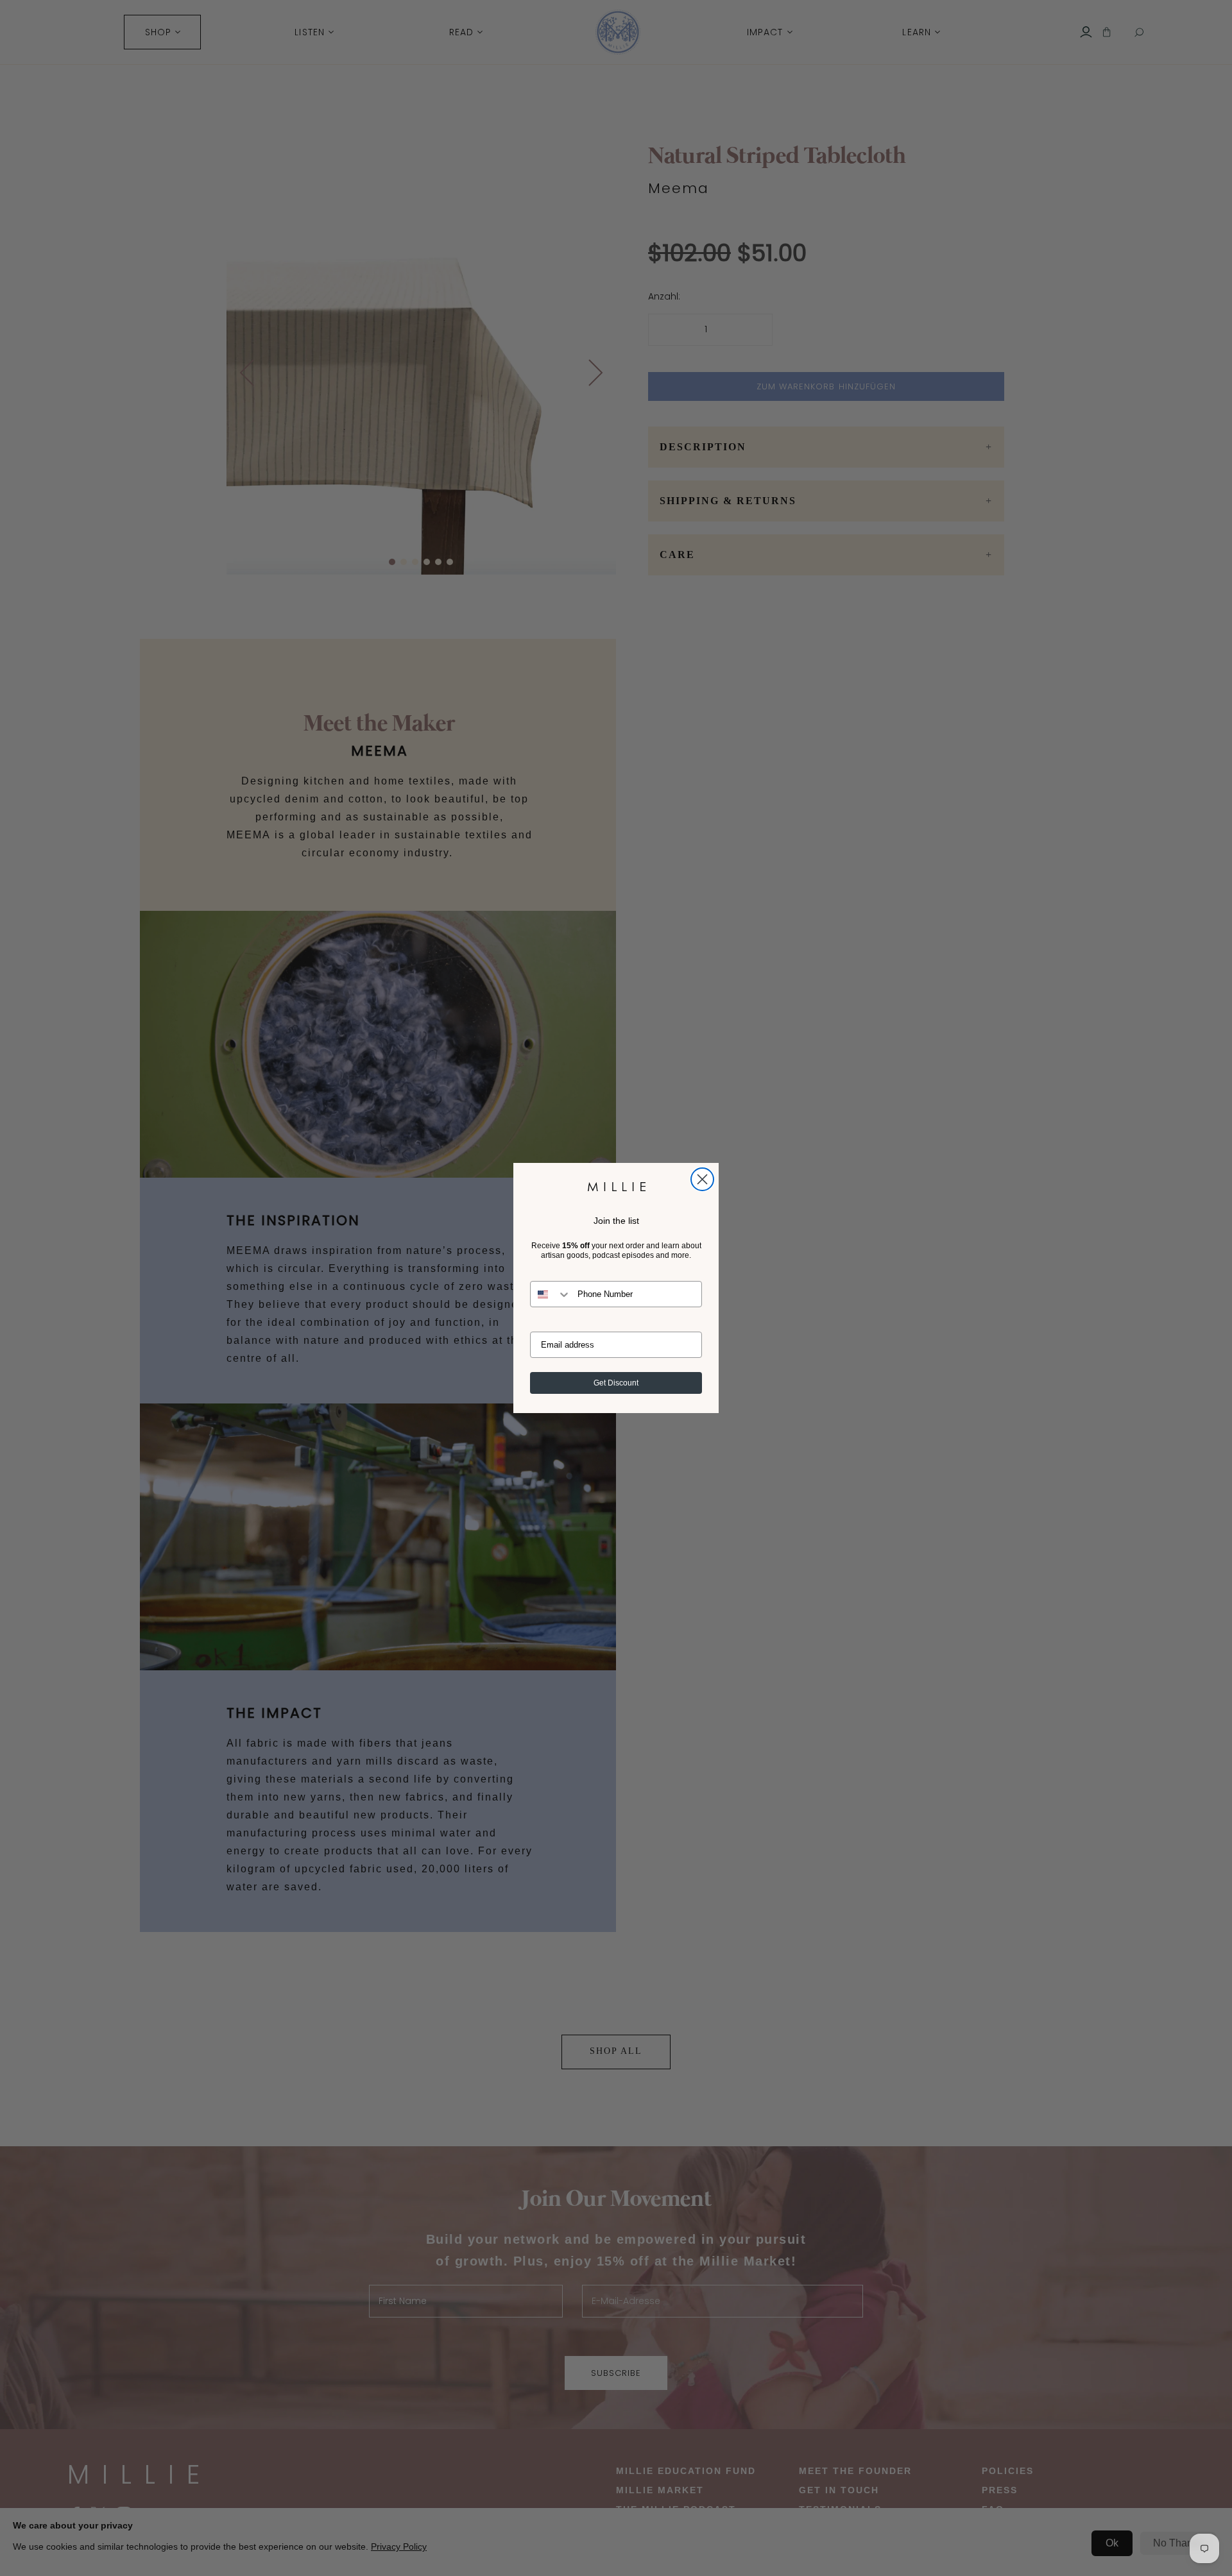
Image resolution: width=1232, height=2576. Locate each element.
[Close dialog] (702, 1179)
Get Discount (616, 1383)
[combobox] (551, 1294)
